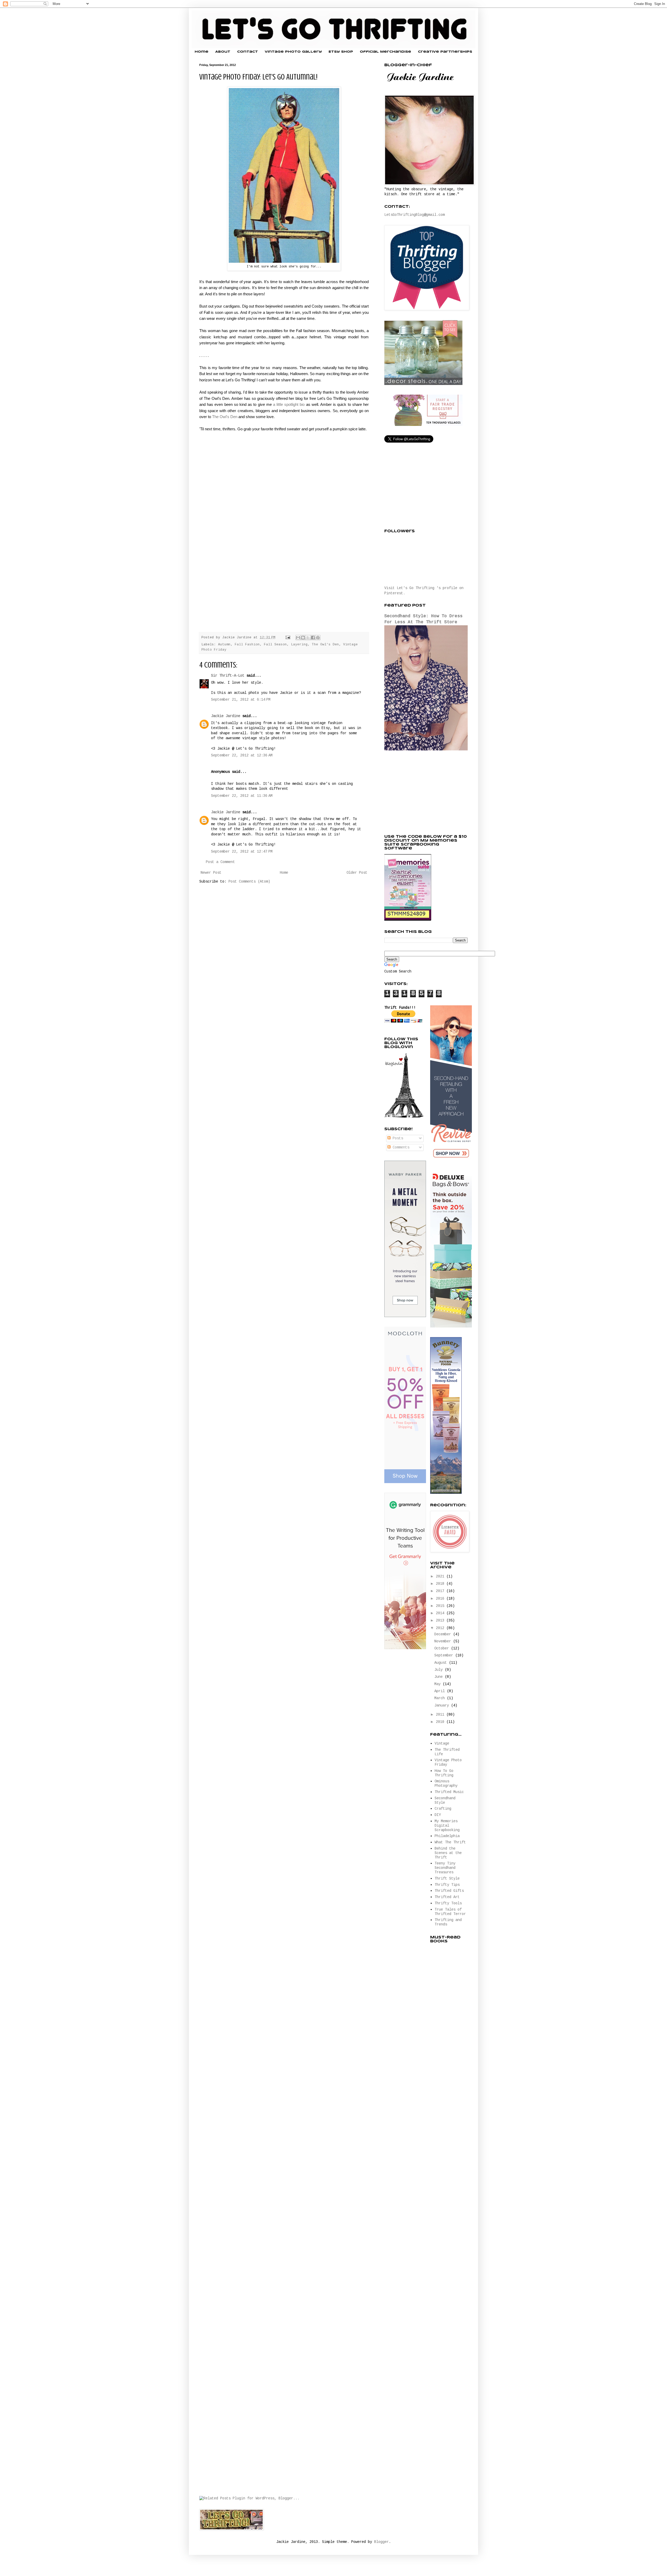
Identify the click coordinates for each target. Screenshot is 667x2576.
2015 (441, 1606)
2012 (441, 1628)
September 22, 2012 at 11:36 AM (242, 796)
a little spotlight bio (289, 404)
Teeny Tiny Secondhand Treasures (445, 1868)
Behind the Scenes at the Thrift (448, 1853)
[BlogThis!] (303, 638)
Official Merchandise (385, 52)
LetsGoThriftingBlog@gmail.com (415, 215)
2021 (441, 1576)
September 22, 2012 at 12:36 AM (242, 755)
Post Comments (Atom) (249, 882)
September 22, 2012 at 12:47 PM (242, 852)
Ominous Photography (446, 1783)
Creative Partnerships (445, 52)
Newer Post (211, 873)
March (441, 1698)
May (439, 1684)
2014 (441, 1613)
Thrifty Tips (447, 1885)
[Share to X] (308, 638)
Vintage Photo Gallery (293, 52)
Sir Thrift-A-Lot (228, 676)
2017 (441, 1591)
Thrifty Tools (448, 1903)
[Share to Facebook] (313, 638)
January (443, 1705)
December (444, 1634)
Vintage (442, 1743)
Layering (299, 645)
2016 (441, 1599)
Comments (400, 1147)
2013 (441, 1620)
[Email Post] (288, 638)
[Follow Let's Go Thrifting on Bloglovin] (404, 1117)
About (223, 52)
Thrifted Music (449, 1792)
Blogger (381, 2542)
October (443, 1648)
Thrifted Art (447, 1897)
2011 (441, 1715)
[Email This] (298, 638)
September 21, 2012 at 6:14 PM (241, 700)
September (445, 1655)
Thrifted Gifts (449, 1891)
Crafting (443, 1809)
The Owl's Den (225, 417)
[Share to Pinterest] (318, 638)
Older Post (357, 873)
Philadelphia (447, 1836)
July (440, 1670)
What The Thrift (450, 1842)
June (440, 1677)
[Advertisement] (423, 793)
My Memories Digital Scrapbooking (447, 1826)
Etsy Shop (341, 52)
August (442, 1663)
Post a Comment (220, 862)
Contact (248, 52)
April (441, 1691)
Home (202, 52)
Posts (397, 1138)
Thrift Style (447, 1879)
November (444, 1641)
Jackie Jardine (226, 716)
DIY (438, 1815)
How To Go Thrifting (444, 1773)
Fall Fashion (247, 645)
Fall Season (275, 645)
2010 (441, 1722)
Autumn (224, 645)
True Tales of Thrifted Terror (450, 1912)
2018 (441, 1584)
